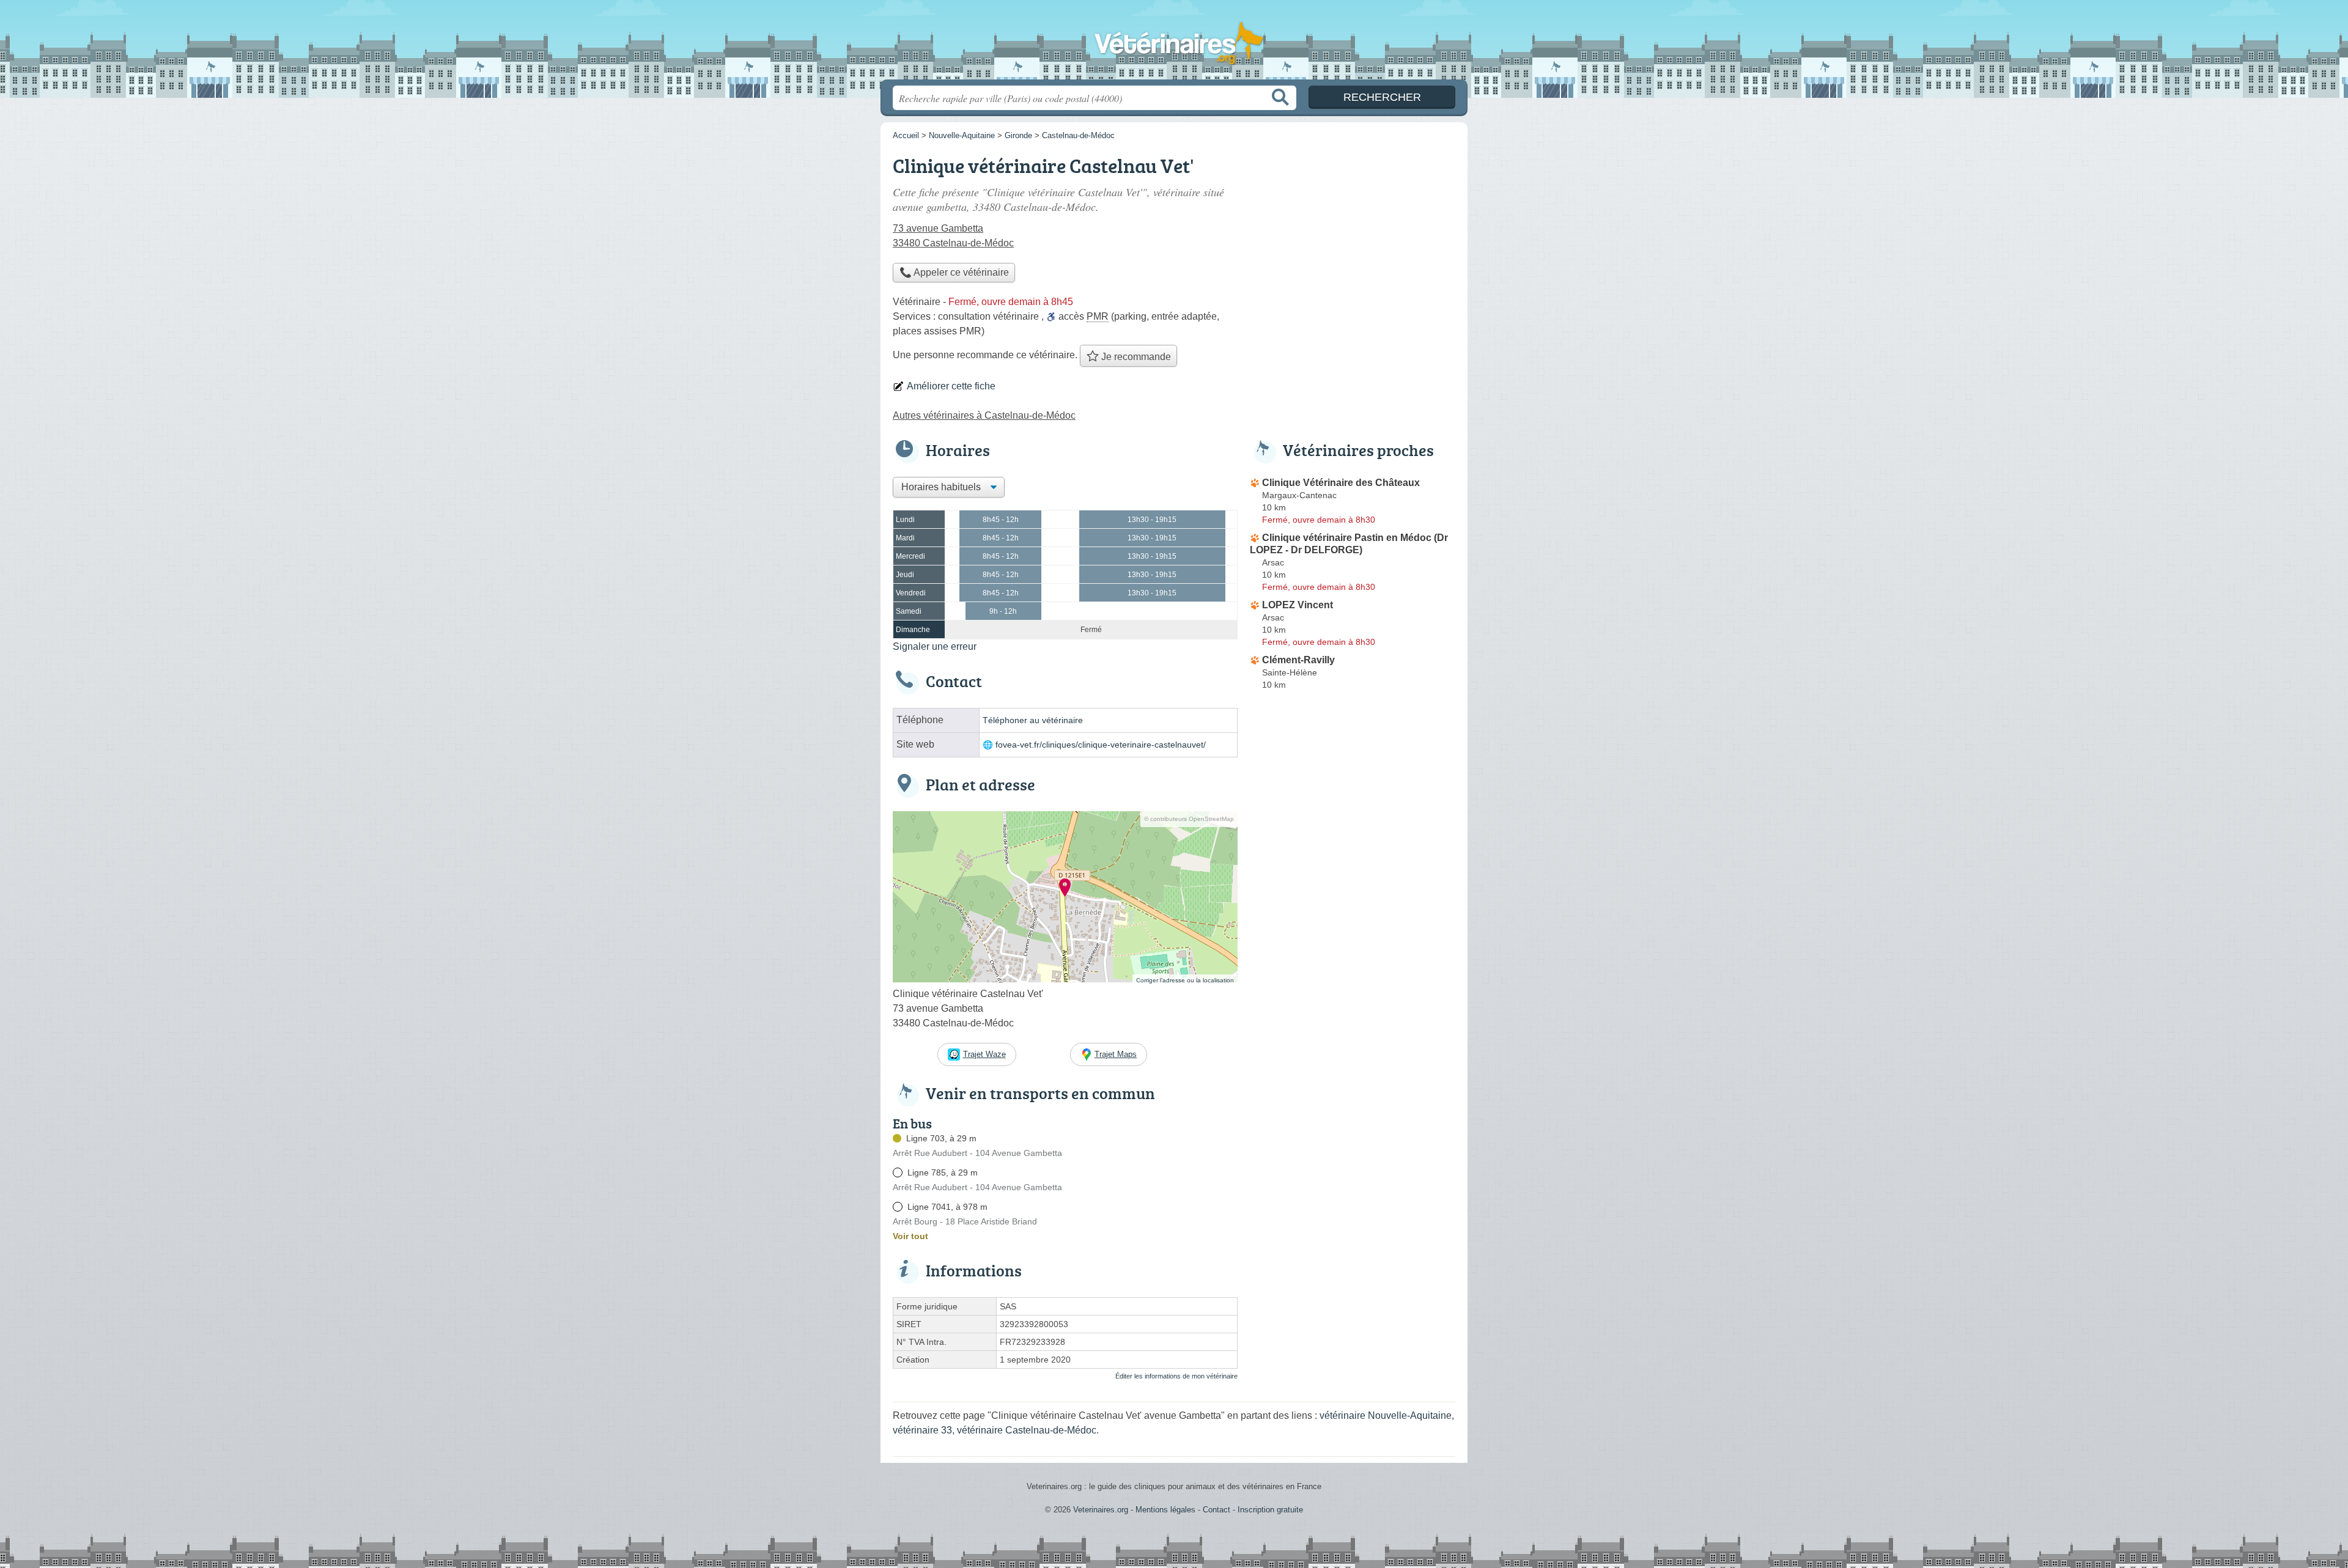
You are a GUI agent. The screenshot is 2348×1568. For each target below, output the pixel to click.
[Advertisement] (1353, 236)
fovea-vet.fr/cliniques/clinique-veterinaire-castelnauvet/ (1101, 745)
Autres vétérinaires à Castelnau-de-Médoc (984, 415)
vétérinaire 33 (922, 1430)
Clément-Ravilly (1298, 660)
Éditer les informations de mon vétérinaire (1176, 1376)
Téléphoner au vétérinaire (1033, 720)
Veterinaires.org (1174, 43)
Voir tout (910, 1236)
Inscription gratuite (1270, 1510)
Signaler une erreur (935, 646)
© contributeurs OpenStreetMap (1189, 819)
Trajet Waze (984, 1054)
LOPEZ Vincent (1298, 605)
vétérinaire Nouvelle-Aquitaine (1386, 1415)
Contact (1216, 1510)
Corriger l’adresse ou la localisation (1185, 980)
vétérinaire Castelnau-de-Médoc (1027, 1430)
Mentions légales (1165, 1510)
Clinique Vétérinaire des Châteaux (1341, 483)
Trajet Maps (1116, 1054)
